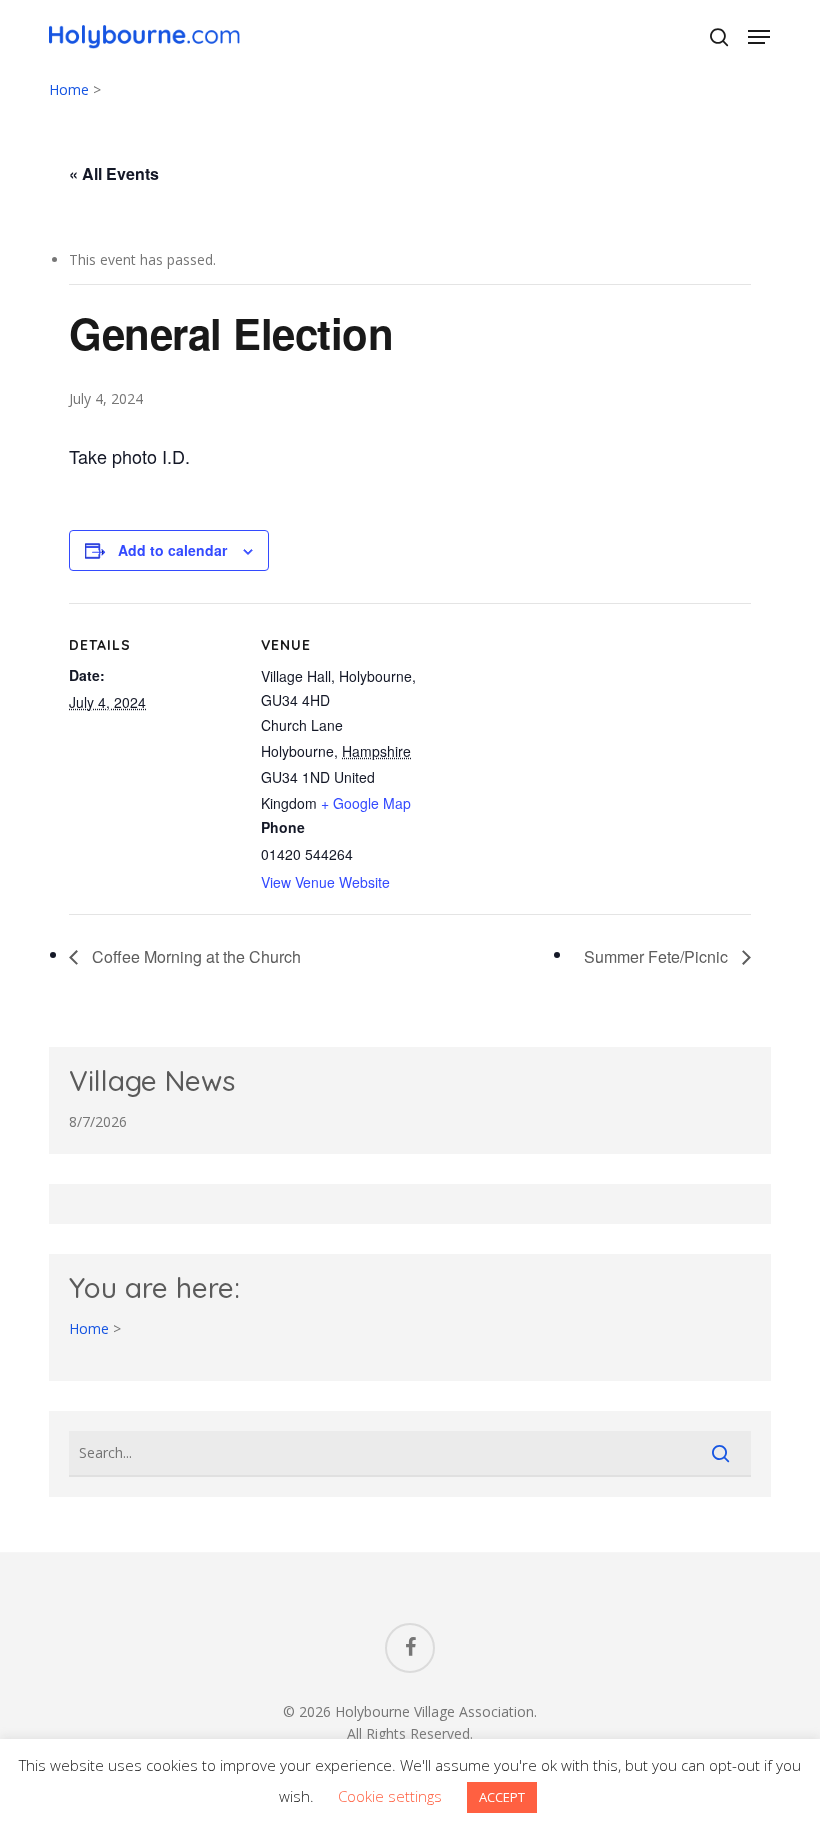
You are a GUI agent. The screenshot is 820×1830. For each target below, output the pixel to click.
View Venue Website (325, 882)
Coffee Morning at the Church (194, 956)
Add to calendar (172, 550)
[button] (759, 37)
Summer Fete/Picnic (658, 956)
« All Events (114, 173)
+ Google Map (366, 803)
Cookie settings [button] (390, 1796)
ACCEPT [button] (502, 1797)
